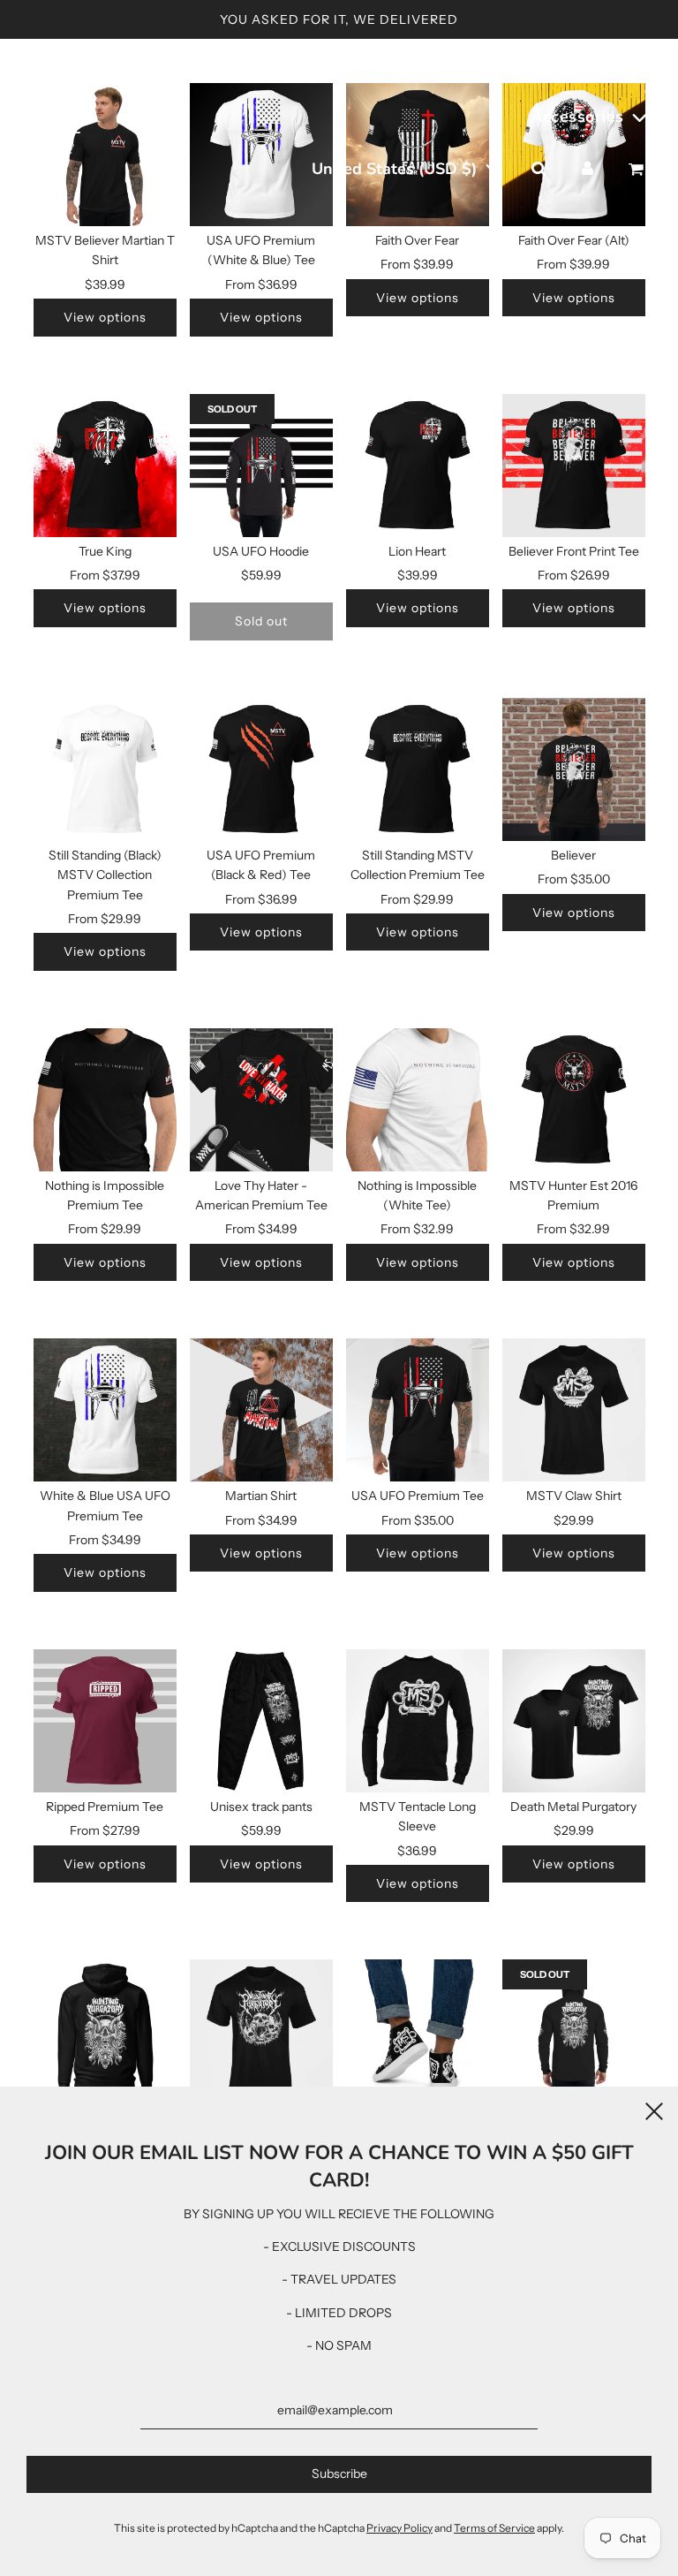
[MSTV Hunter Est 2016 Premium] (574, 1100)
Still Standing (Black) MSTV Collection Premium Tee (105, 875)
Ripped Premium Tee (105, 1807)
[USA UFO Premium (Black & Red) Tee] (261, 769)
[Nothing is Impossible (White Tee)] (418, 1100)
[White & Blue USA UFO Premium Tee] (105, 1410)
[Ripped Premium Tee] (105, 1721)
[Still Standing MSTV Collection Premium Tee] (418, 769)
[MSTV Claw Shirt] (574, 1410)
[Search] (538, 169)
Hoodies (620, 64)
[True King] (105, 466)
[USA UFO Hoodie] (261, 466)
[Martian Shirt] (261, 1410)
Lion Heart (417, 551)
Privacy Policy (399, 2528)
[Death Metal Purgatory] (574, 1721)
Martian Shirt (261, 1496)
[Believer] (574, 769)
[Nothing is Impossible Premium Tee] (105, 1100)
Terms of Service (494, 2528)
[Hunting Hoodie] (105, 2031)
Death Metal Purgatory (573, 1807)
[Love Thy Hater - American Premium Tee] (261, 1100)
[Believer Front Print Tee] (574, 466)
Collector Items (498, 64)
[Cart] (638, 169)
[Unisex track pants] (261, 1721)
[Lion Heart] (418, 466)
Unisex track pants (261, 1807)
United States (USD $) (396, 169)
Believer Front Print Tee (574, 551)
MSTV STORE (54, 116)
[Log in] (588, 169)
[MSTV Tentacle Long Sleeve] (418, 1721)
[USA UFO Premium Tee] (418, 1410)
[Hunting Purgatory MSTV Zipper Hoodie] (574, 2031)
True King (105, 551)
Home (264, 64)
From (261, 284)
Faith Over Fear (417, 240)
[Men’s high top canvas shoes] (418, 2031)
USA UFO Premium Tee (418, 1496)
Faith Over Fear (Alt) (574, 240)
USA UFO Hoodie (261, 551)
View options (105, 317)
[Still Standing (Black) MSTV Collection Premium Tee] (105, 769)
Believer (573, 855)
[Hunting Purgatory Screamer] (261, 2031)
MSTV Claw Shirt (574, 1496)
